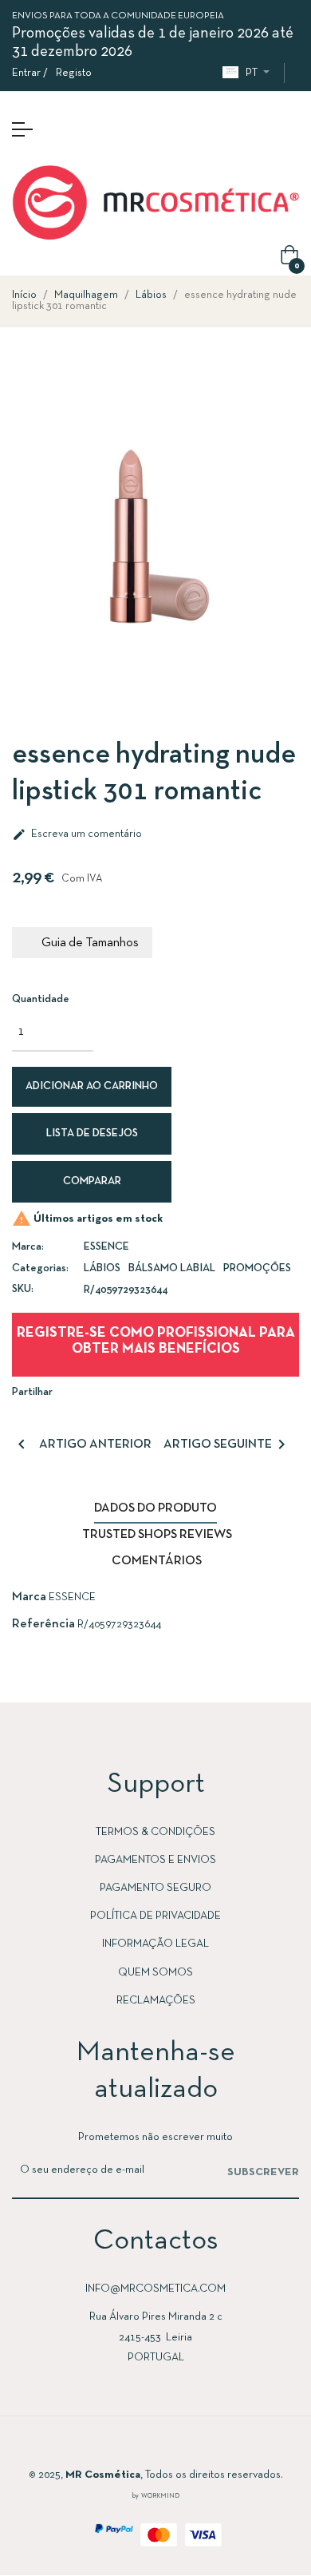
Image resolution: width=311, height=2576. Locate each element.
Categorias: (40, 1268)
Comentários (157, 1561)
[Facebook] (108, 2447)
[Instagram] (140, 2447)
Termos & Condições (155, 1832)
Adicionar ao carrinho (92, 1086)
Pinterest (139, 1391)
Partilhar (91, 1391)
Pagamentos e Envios (155, 1860)
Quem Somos (155, 1973)
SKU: (23, 1289)
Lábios (102, 1268)
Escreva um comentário (77, 834)
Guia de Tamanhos (90, 943)
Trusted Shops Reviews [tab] (157, 1535)
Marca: (28, 1247)
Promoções (257, 1268)
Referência (43, 1624)
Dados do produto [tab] (155, 1508)
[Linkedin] (171, 2447)
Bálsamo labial (172, 1268)
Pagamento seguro (155, 1888)
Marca (29, 1597)
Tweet (115, 1391)
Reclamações (156, 2001)
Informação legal (155, 1944)
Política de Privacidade (155, 1916)
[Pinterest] (203, 2447)
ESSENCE (106, 1247)
